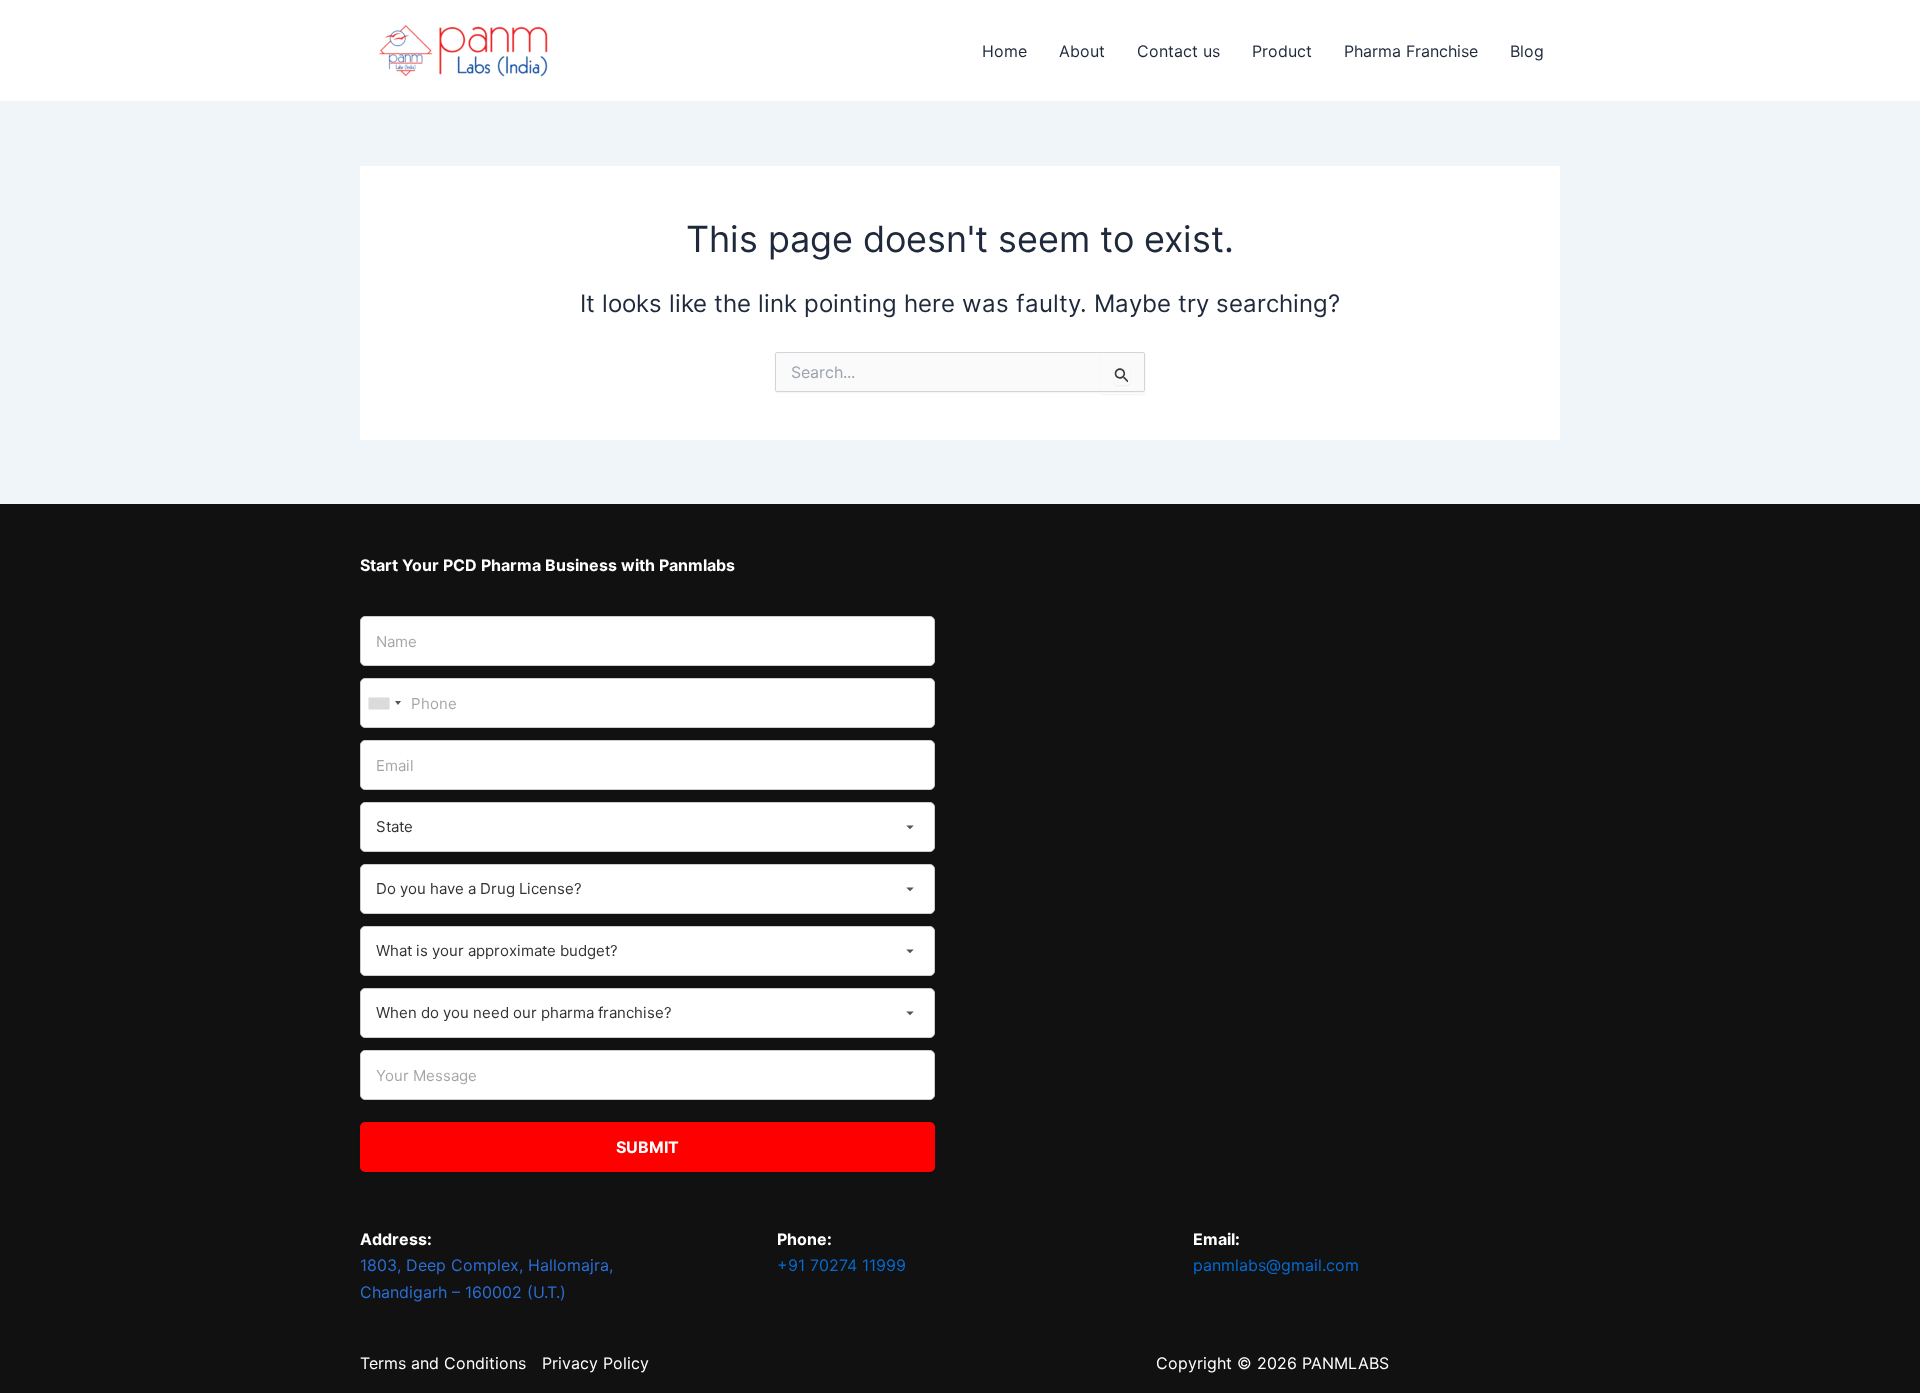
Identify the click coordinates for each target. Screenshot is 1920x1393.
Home (1004, 51)
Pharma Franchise (1411, 51)
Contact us (1178, 51)
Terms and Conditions (443, 1363)
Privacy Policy (595, 1363)
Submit (647, 1147)
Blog (1527, 51)
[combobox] (384, 703)
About (1082, 51)
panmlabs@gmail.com (1276, 1265)
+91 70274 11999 (841, 1265)
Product (1282, 51)
